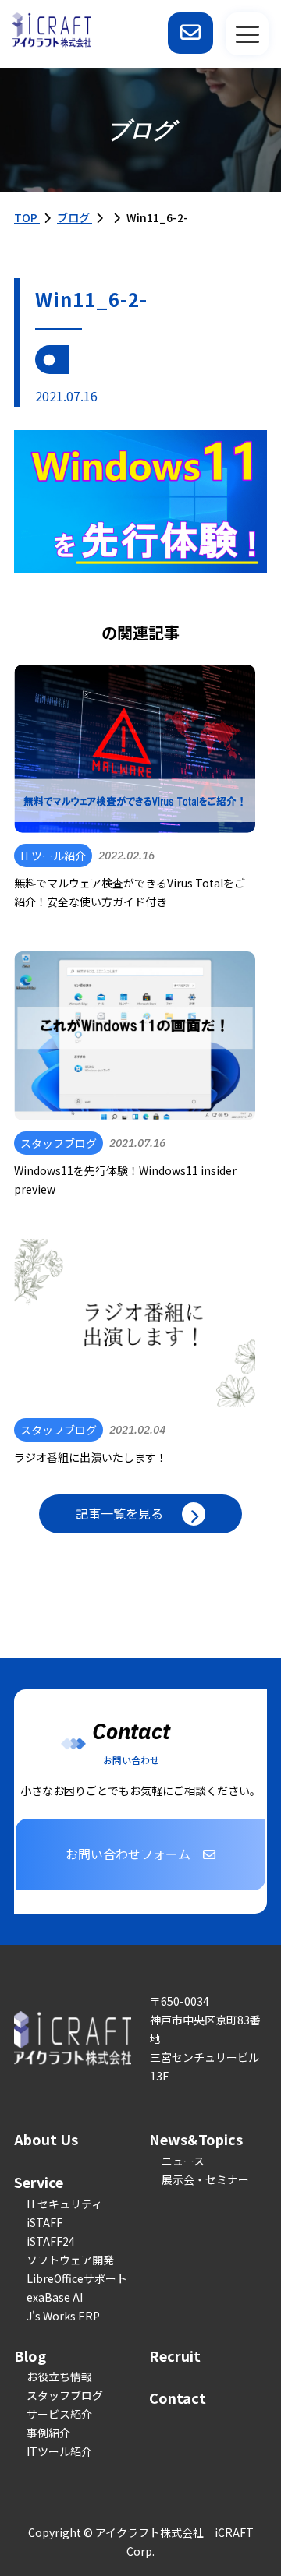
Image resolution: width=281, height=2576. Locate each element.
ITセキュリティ (64, 2204)
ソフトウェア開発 (70, 2260)
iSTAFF (44, 2222)
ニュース (183, 2161)
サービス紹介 (59, 2414)
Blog (30, 2355)
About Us (46, 2139)
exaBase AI (55, 2297)
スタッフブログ (65, 2395)
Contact (178, 2398)
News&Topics (196, 2139)
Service (39, 2182)
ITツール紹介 (59, 2451)
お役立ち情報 (59, 2377)
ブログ (75, 217)
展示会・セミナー (205, 2179)
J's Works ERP (63, 2316)
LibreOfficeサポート (77, 2278)
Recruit (175, 2355)
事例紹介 (48, 2433)
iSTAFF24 (51, 2241)
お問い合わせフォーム (128, 1854)
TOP (27, 217)
